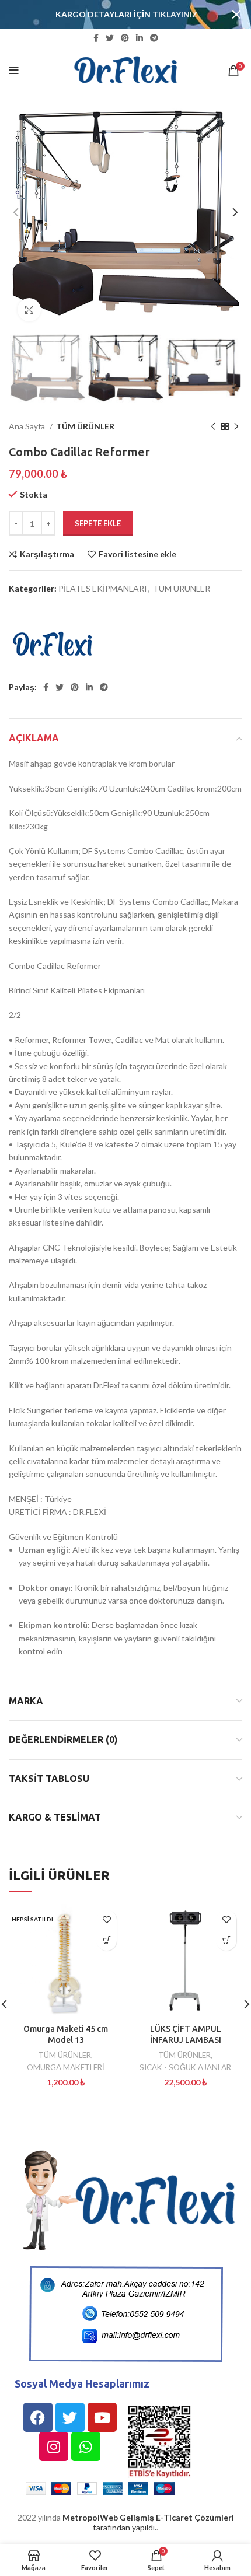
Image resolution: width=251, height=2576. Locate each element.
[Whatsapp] (86, 2446)
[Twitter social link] (110, 38)
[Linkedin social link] (140, 38)
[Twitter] (70, 2417)
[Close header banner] (236, 15)
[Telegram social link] (154, 38)
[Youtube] (102, 2417)
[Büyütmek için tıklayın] (29, 310)
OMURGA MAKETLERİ (66, 2067)
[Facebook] (38, 2417)
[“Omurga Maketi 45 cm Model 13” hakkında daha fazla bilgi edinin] (107, 1940)
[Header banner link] (108, 15)
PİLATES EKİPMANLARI (103, 588)
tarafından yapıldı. (148, 2522)
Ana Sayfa (28, 426)
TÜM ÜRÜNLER (85, 426)
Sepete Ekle (98, 523)
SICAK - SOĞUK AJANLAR (185, 2067)
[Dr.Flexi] (53, 645)
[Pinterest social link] (125, 38)
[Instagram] (54, 2446)
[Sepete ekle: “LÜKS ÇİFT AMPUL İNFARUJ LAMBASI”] (226, 1940)
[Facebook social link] (96, 38)
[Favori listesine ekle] (107, 1920)
